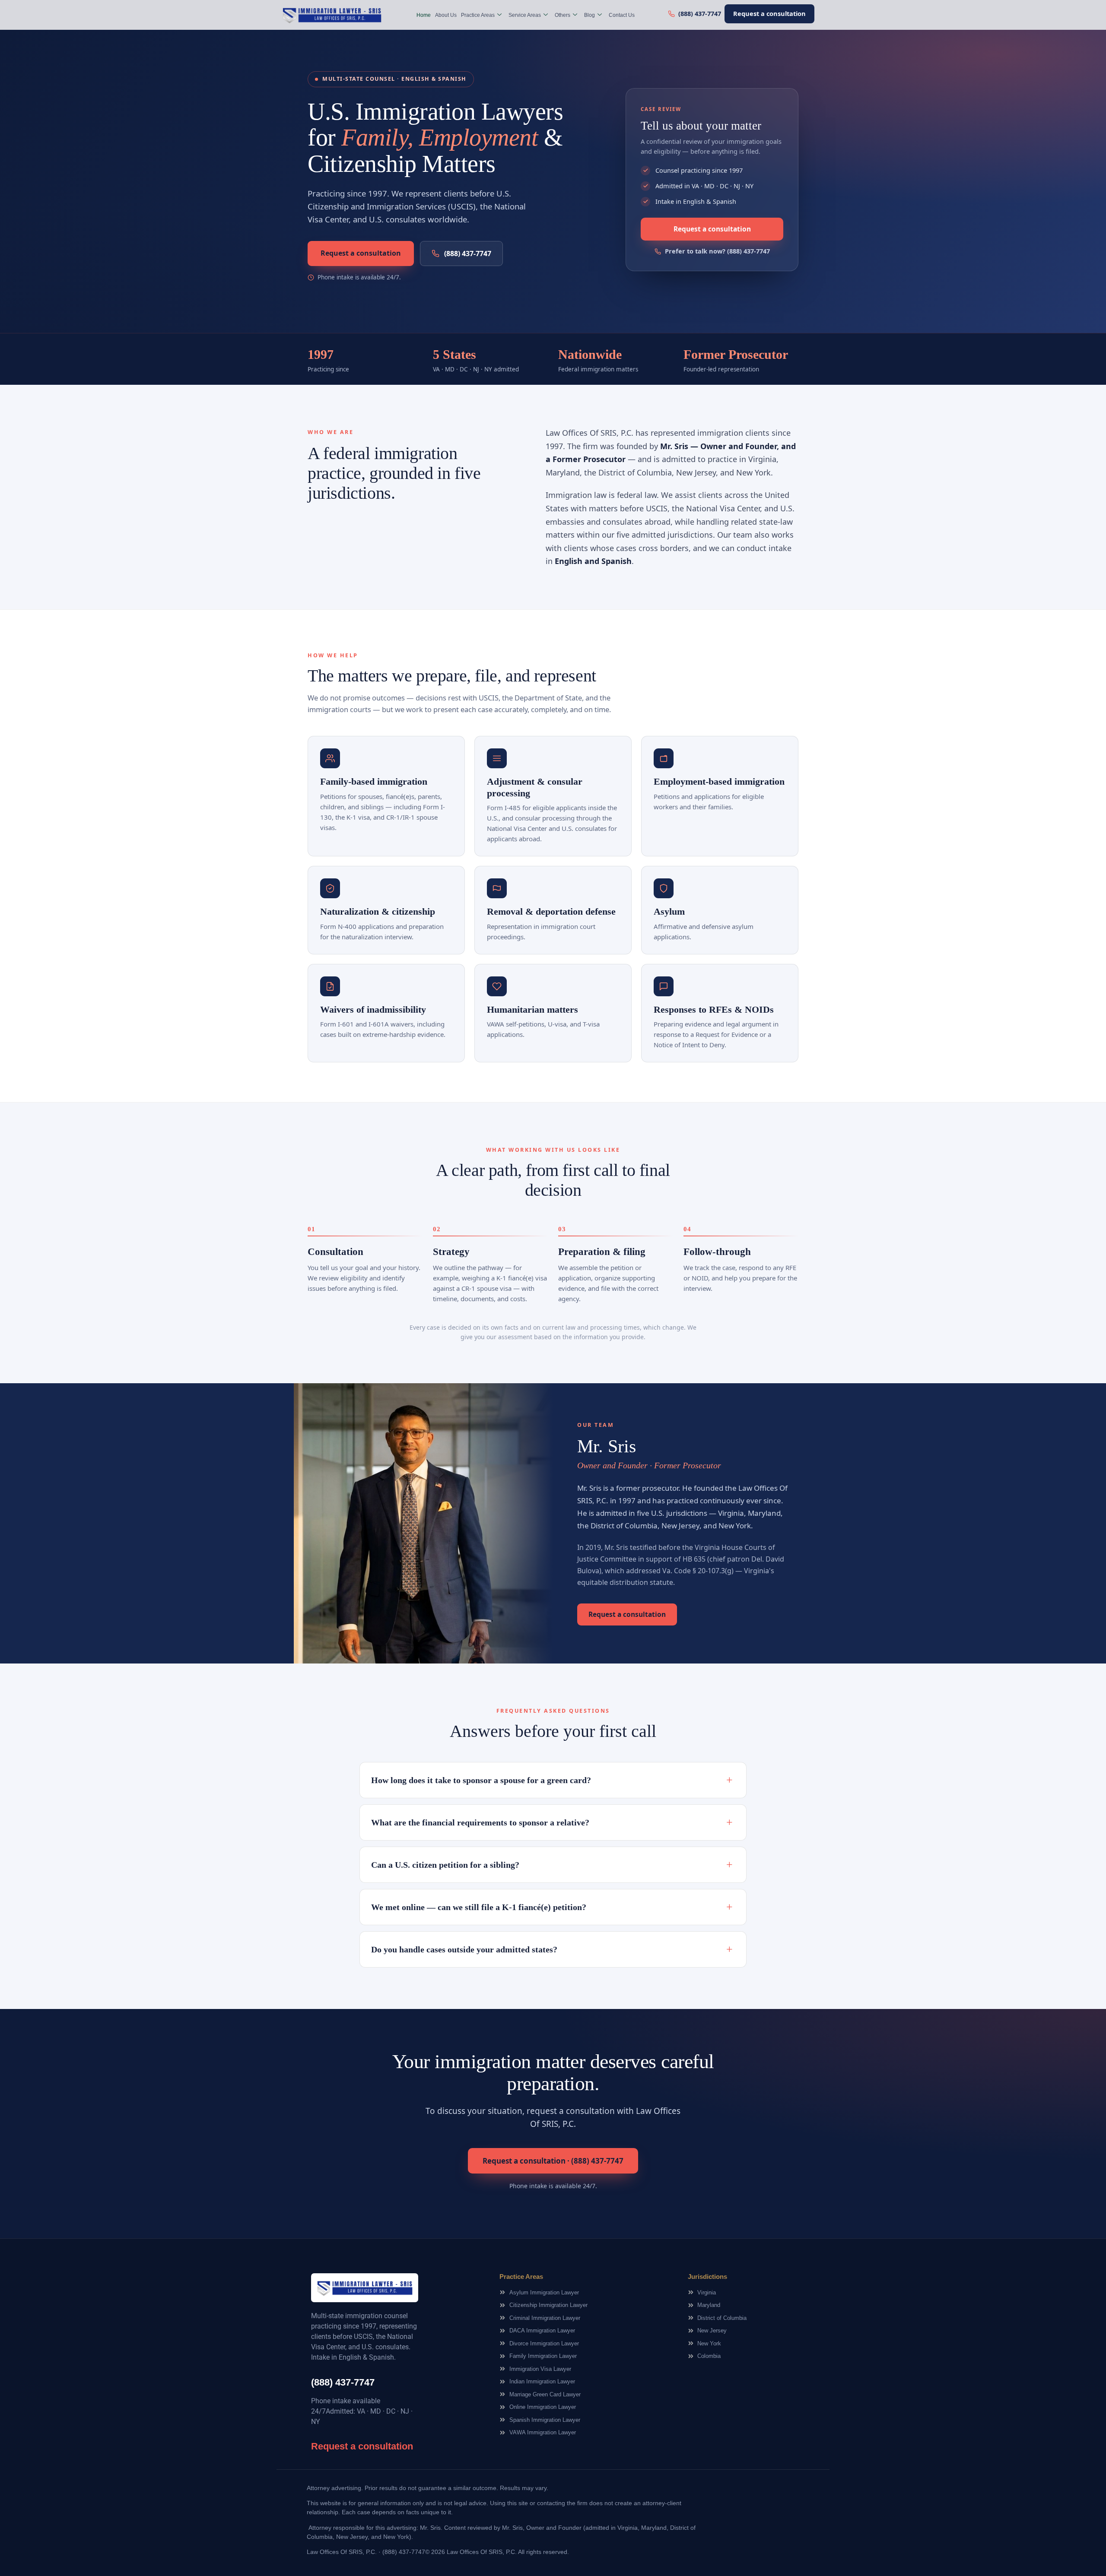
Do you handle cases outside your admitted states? (552, 1949)
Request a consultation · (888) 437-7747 (553, 2161)
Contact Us (622, 15)
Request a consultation (769, 13)
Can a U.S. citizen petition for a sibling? (552, 1865)
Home (424, 15)
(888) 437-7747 (468, 253)
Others (563, 15)
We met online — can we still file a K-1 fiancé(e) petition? (552, 1907)
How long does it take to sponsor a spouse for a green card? (552, 1780)
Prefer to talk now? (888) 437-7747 (717, 251)
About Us (446, 15)
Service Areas (525, 15)
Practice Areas (478, 15)
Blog (590, 15)
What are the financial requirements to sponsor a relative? (552, 1822)
